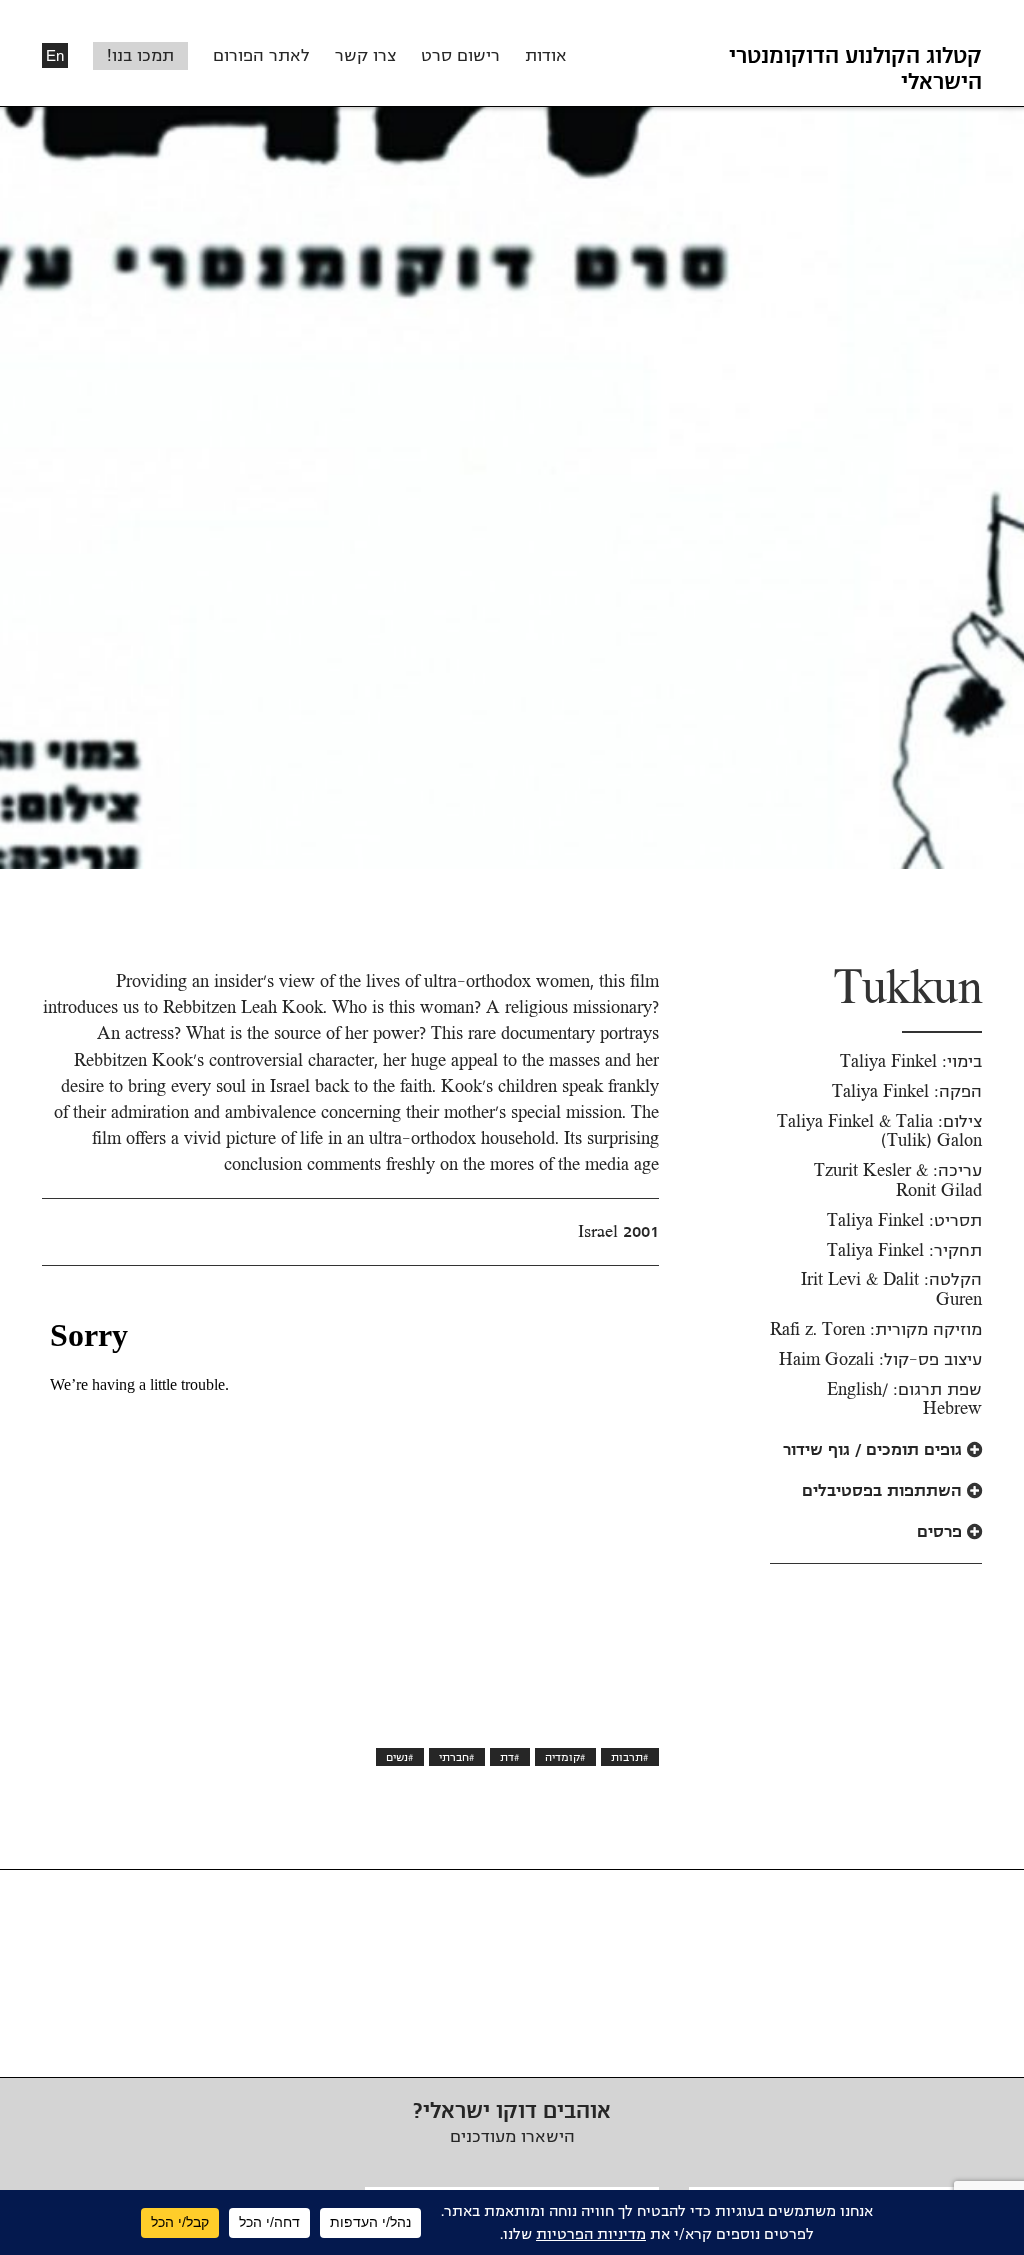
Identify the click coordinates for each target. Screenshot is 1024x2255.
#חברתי (457, 1757)
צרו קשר (365, 56)
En (55, 55)
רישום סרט (460, 56)
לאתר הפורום (261, 56)
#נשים (400, 1757)
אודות (546, 56)
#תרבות (630, 1757)
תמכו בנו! (140, 56)
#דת (510, 1757)
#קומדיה (565, 1757)
